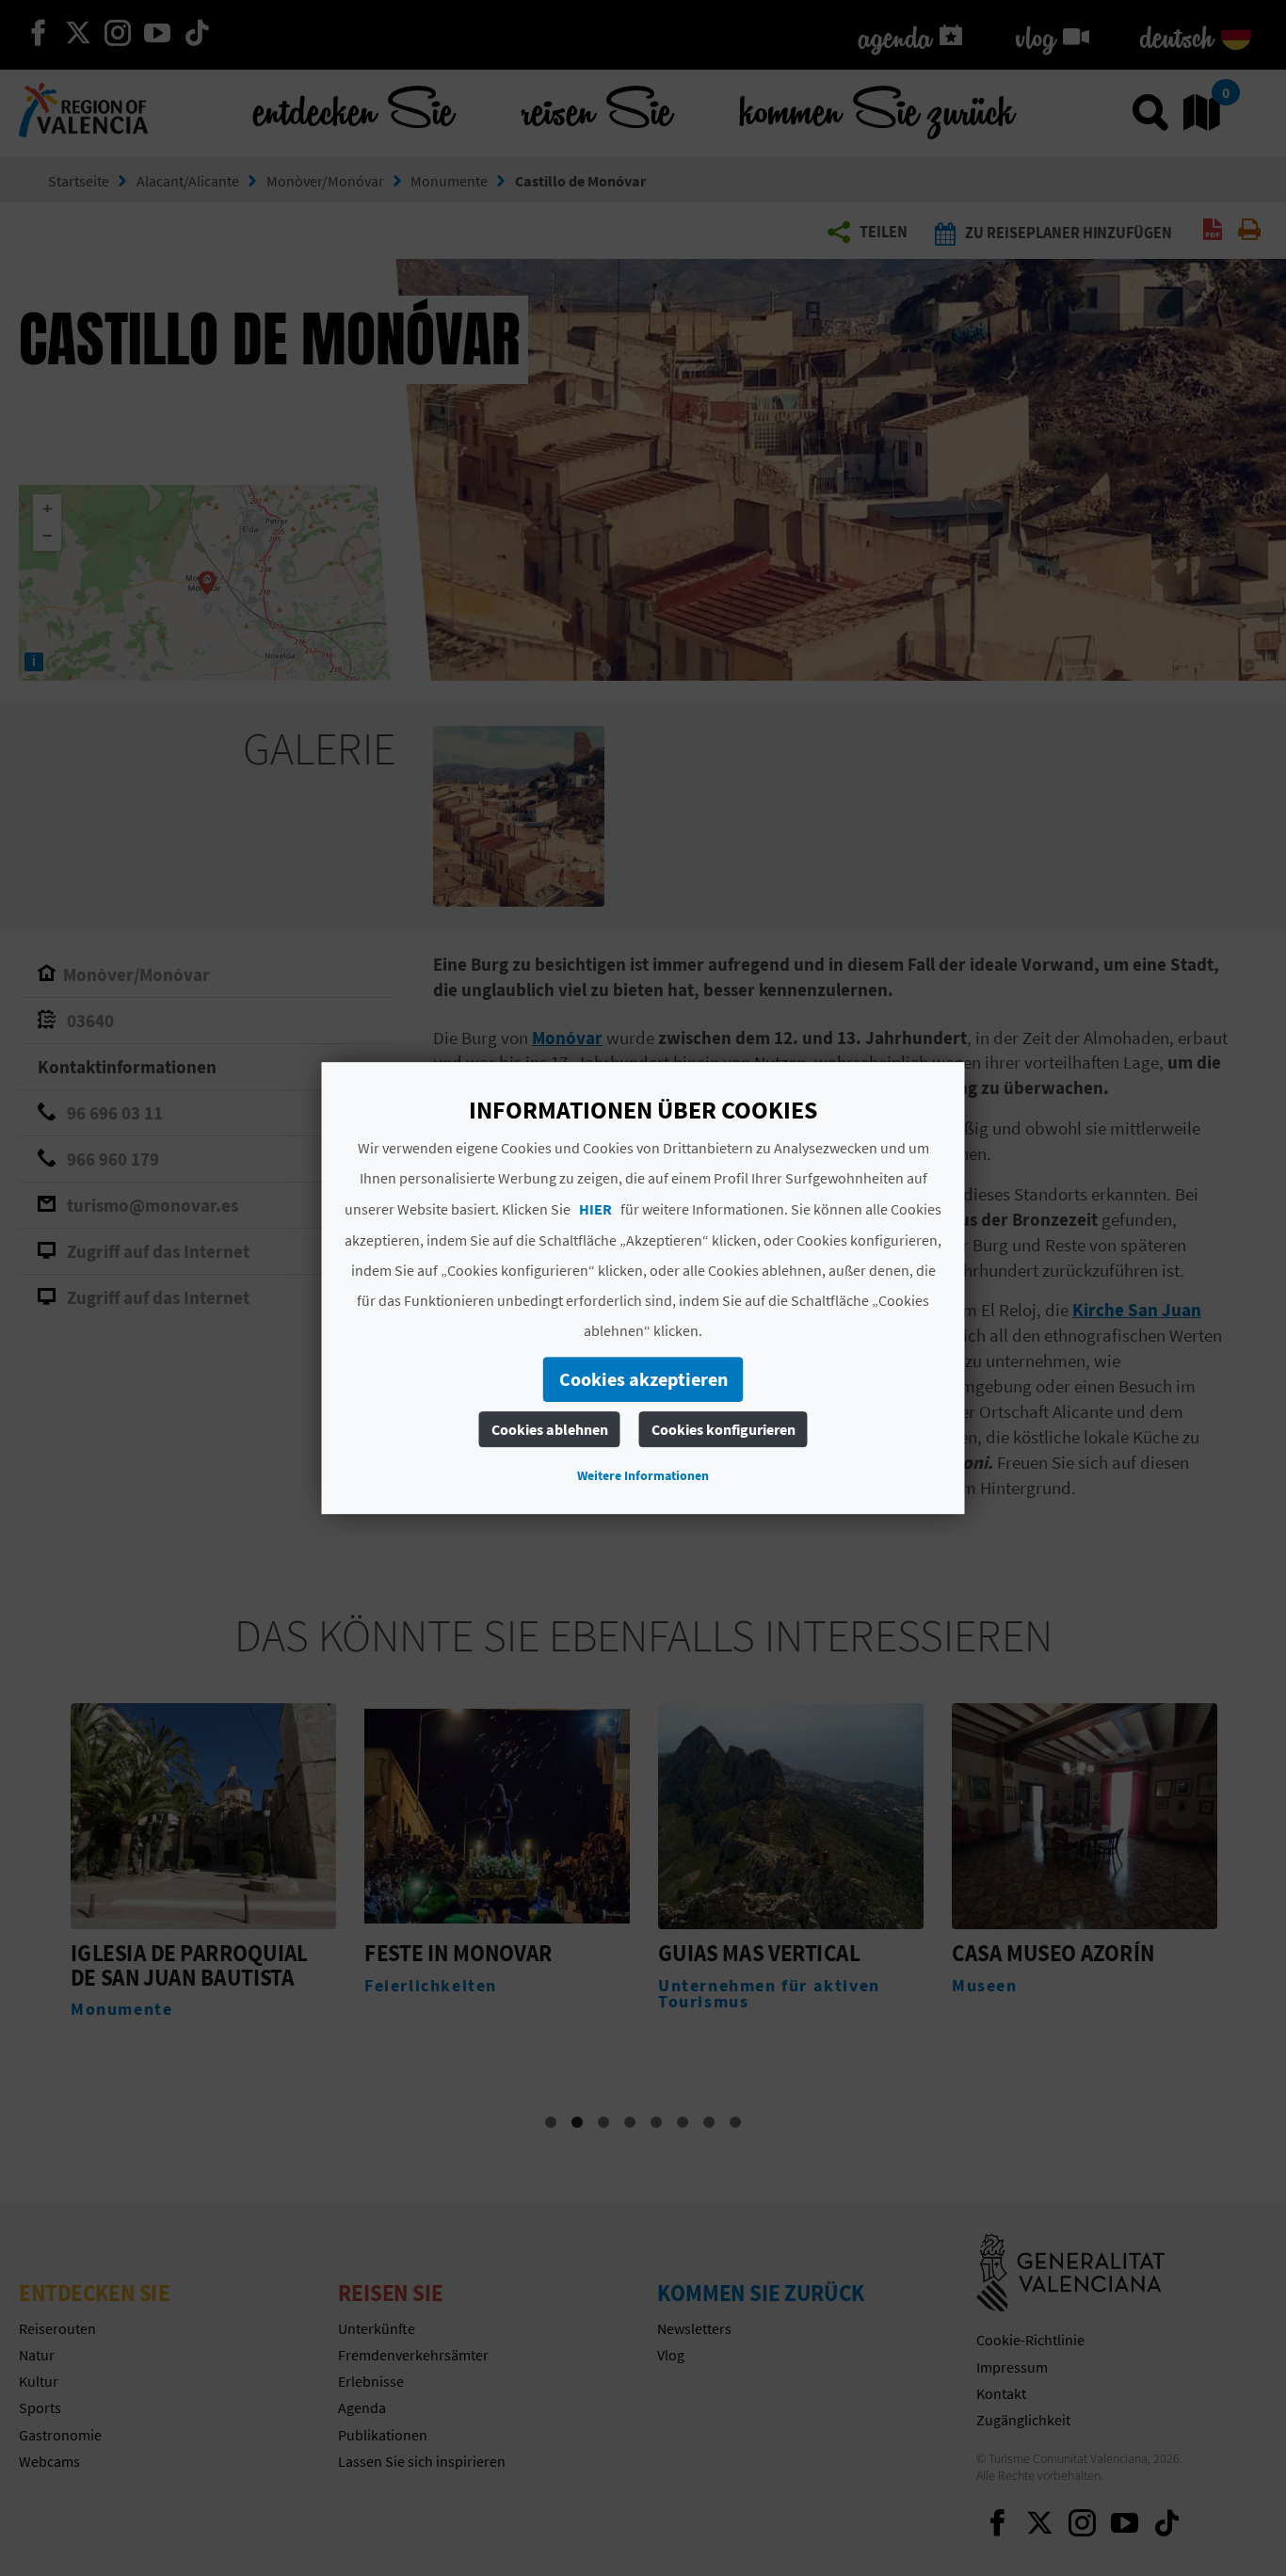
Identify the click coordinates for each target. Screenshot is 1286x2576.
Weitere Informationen (643, 1475)
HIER (595, 1209)
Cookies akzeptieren (643, 1379)
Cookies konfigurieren (723, 1429)
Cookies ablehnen (550, 1429)
